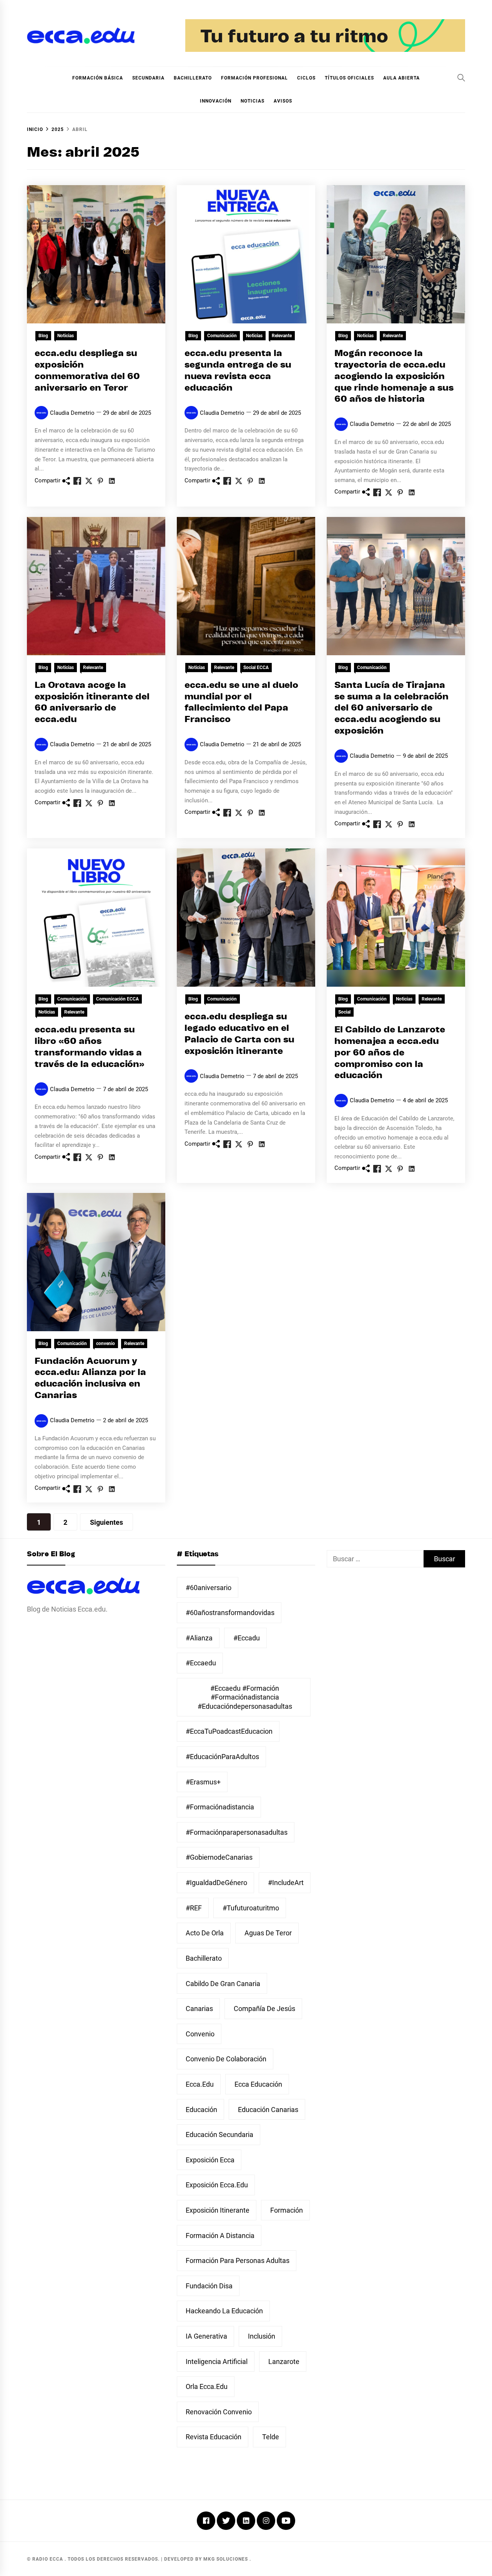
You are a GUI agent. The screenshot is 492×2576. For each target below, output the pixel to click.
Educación (201, 2110)
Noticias (253, 101)
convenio (106, 1343)
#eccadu (247, 1638)
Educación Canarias (268, 2110)
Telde (271, 2437)
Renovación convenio (219, 2412)
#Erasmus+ (203, 1782)
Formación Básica (98, 78)
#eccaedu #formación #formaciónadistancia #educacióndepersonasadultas (245, 1697)
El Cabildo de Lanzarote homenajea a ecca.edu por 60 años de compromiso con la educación (390, 1053)
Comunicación (222, 336)
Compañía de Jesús (264, 2009)
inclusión (262, 2336)
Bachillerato (193, 78)
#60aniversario (209, 1588)
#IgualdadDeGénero (216, 1883)
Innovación (216, 101)
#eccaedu (201, 1663)
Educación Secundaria (219, 2135)
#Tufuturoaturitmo (251, 1908)
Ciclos (306, 78)
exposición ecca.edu (217, 2185)
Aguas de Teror (268, 1933)
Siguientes (106, 1522)
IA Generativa (206, 2336)
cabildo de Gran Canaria (223, 1984)
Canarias (199, 2009)
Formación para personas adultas (238, 2260)
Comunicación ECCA (117, 999)
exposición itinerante (218, 2210)
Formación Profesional (254, 78)
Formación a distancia (220, 2236)
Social (344, 1012)
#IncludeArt (286, 1883)
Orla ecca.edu (207, 2386)
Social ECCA (256, 668)
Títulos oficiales (349, 78)
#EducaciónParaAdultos (222, 1757)
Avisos (283, 101)
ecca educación (258, 2084)
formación (287, 2210)
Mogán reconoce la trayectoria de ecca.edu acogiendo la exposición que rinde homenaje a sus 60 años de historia (394, 376)
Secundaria (148, 78)
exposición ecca (210, 2160)
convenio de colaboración (226, 2059)
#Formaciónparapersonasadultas (237, 1832)
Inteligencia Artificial (217, 2361)
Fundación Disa (209, 2286)
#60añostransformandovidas (230, 1613)
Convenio (200, 2034)
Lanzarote (284, 2361)
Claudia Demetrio (72, 413)
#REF (194, 1908)
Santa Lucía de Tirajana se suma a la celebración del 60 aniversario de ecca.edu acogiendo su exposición (391, 708)
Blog (43, 336)
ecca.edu (200, 2084)
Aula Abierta (401, 78)
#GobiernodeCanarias (219, 1857)
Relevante (282, 336)
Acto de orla (205, 1933)
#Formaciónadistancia (220, 1807)
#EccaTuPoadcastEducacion (229, 1731)
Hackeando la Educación (224, 2311)
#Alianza (199, 1638)
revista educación (214, 2437)
